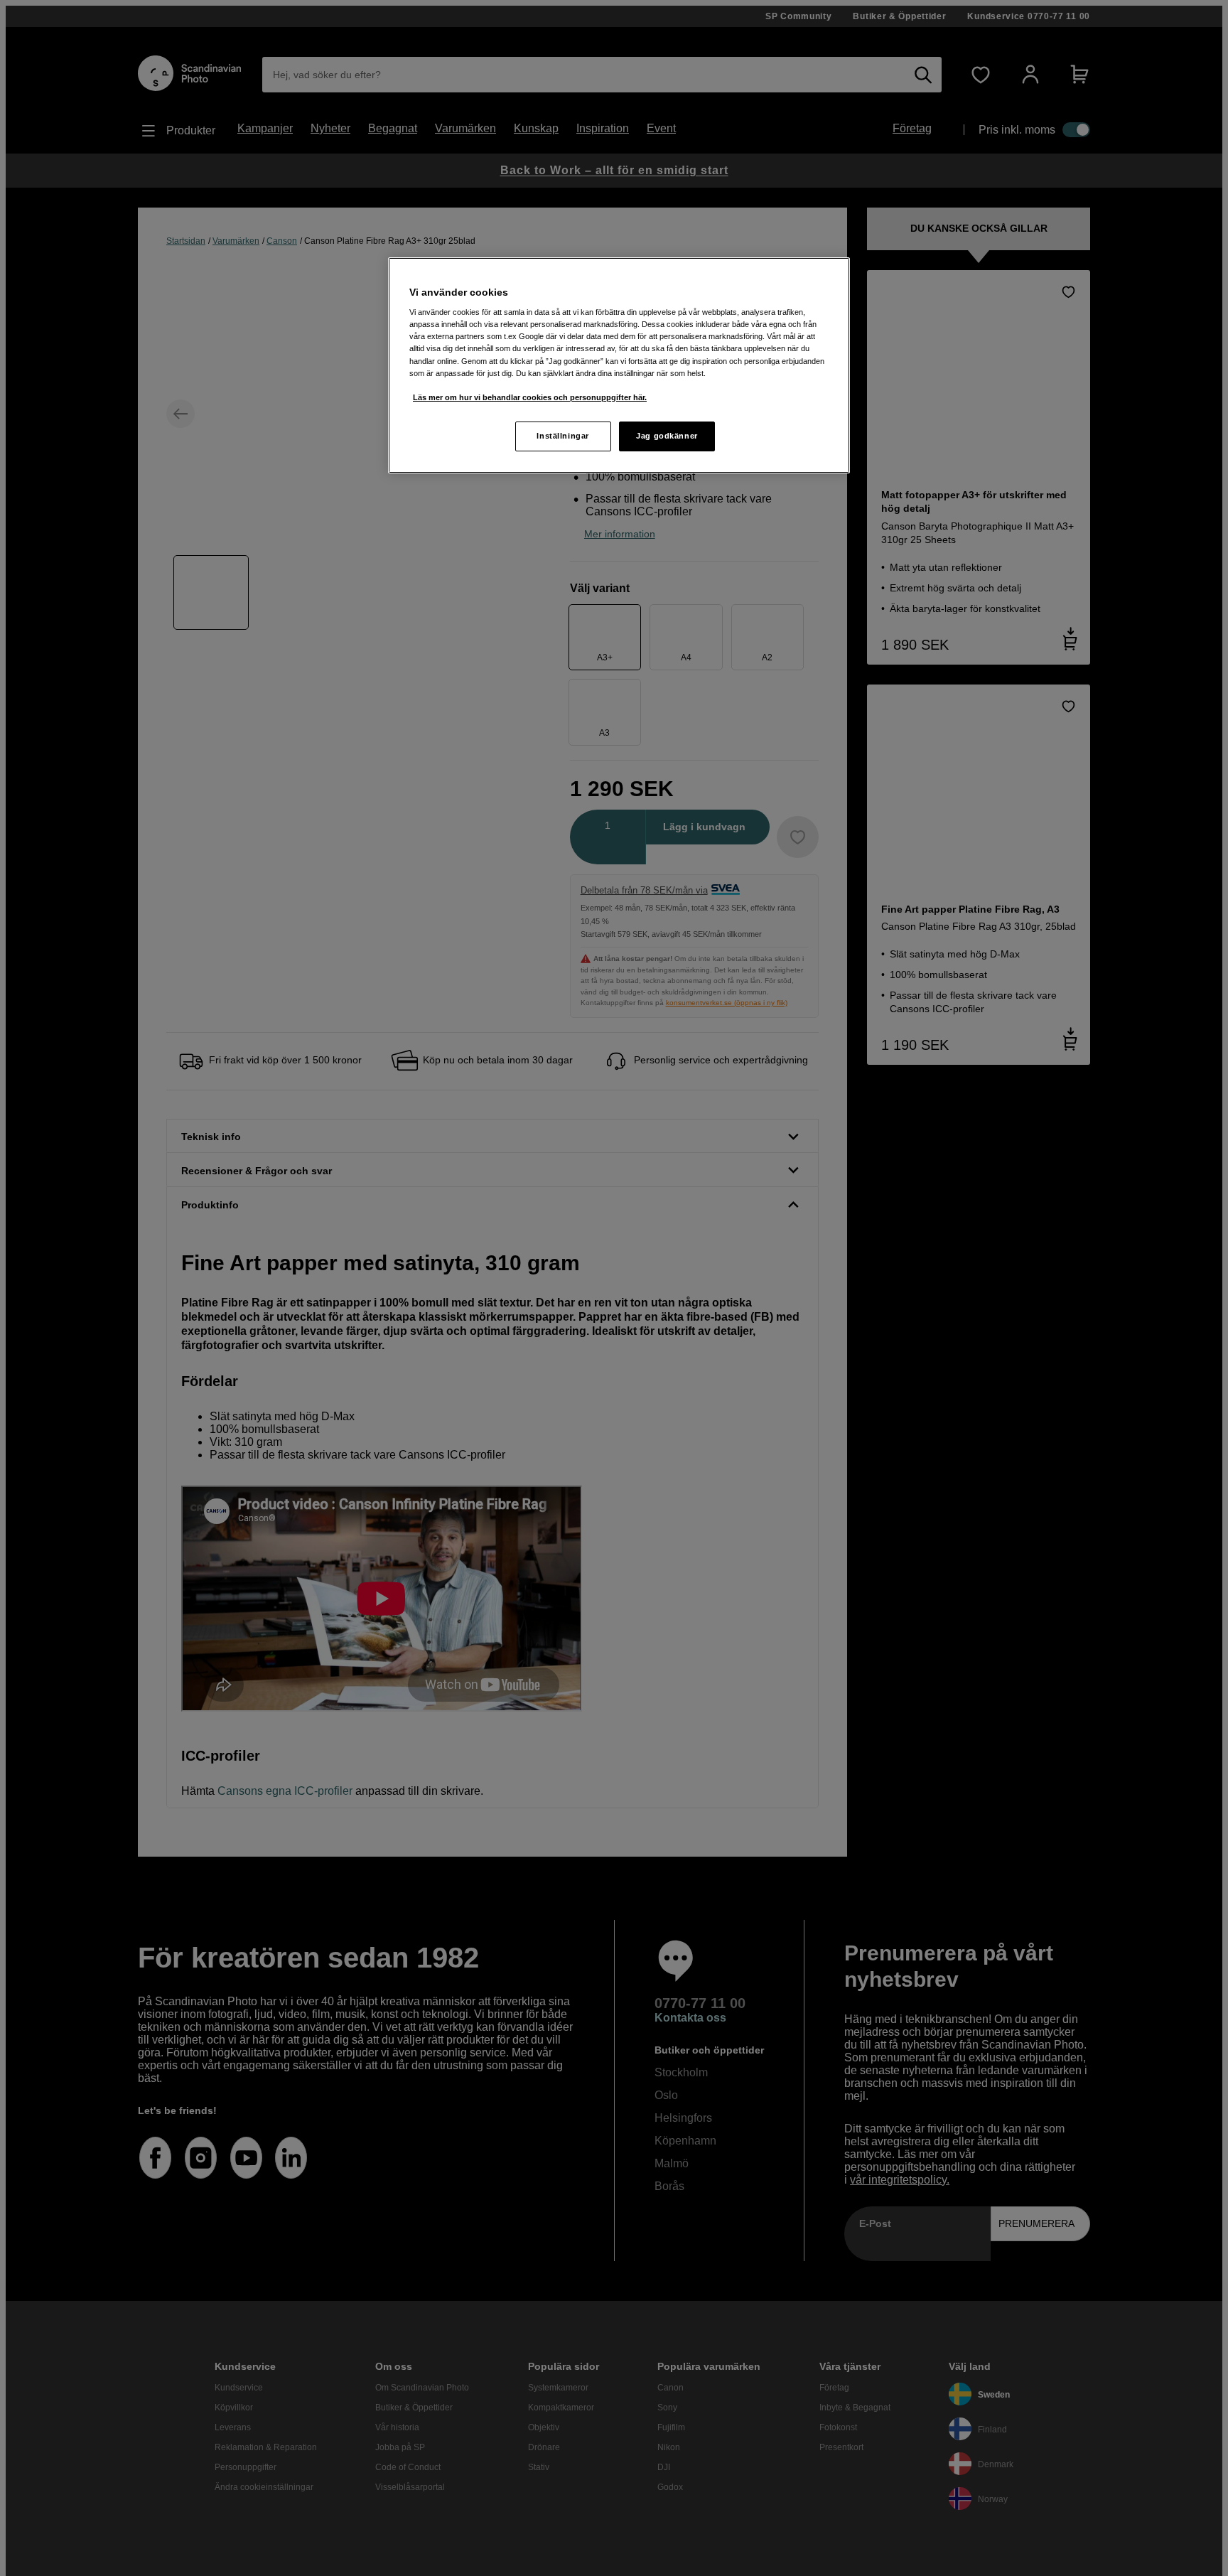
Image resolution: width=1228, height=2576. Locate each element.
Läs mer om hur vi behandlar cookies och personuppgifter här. (530, 397)
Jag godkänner (667, 436)
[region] (619, 365)
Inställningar (562, 436)
